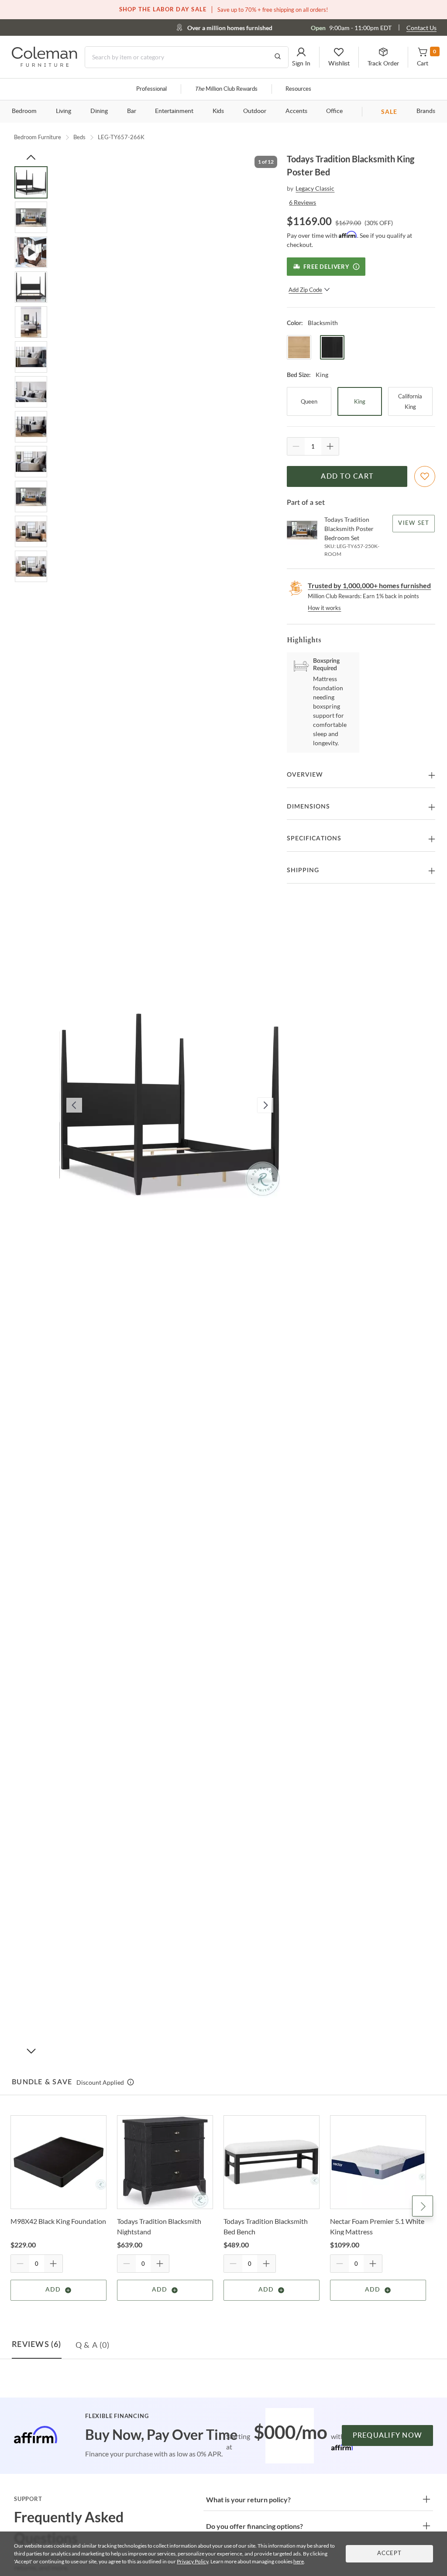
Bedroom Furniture (38, 137)
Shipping (303, 870)
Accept (389, 2554)
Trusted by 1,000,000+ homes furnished (369, 585)
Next (423, 2206)
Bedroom (24, 111)
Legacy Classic (315, 188)
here (299, 2561)
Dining (99, 111)
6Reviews (303, 202)
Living (64, 111)
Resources (298, 89)
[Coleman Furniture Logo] (45, 64)
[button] (301, 57)
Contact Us (421, 28)
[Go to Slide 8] (31, 427)
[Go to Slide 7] (31, 392)
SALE (389, 111)
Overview (305, 775)
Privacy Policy (193, 2561)
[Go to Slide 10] (31, 497)
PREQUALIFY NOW (388, 2436)
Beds (79, 137)
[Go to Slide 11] (31, 531)
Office (334, 111)
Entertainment (174, 111)
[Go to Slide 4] (31, 287)
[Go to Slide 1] (31, 182)
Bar (132, 111)
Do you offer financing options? (254, 2526)
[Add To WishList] (425, 476)
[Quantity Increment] (330, 446)
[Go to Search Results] (278, 57)
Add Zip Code (305, 290)
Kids (218, 111)
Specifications (314, 839)
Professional (151, 89)
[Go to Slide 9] (31, 462)
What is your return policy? (248, 2499)
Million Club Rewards (226, 89)
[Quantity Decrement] (296, 446)
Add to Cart (347, 476)
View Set (414, 523)
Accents (296, 111)
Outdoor (255, 111)
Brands (426, 111)
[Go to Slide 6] (31, 357)
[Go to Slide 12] (31, 566)
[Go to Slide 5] (31, 322)
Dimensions (308, 807)
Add (53, 2290)
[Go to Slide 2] (31, 217)
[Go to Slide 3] (31, 252)
